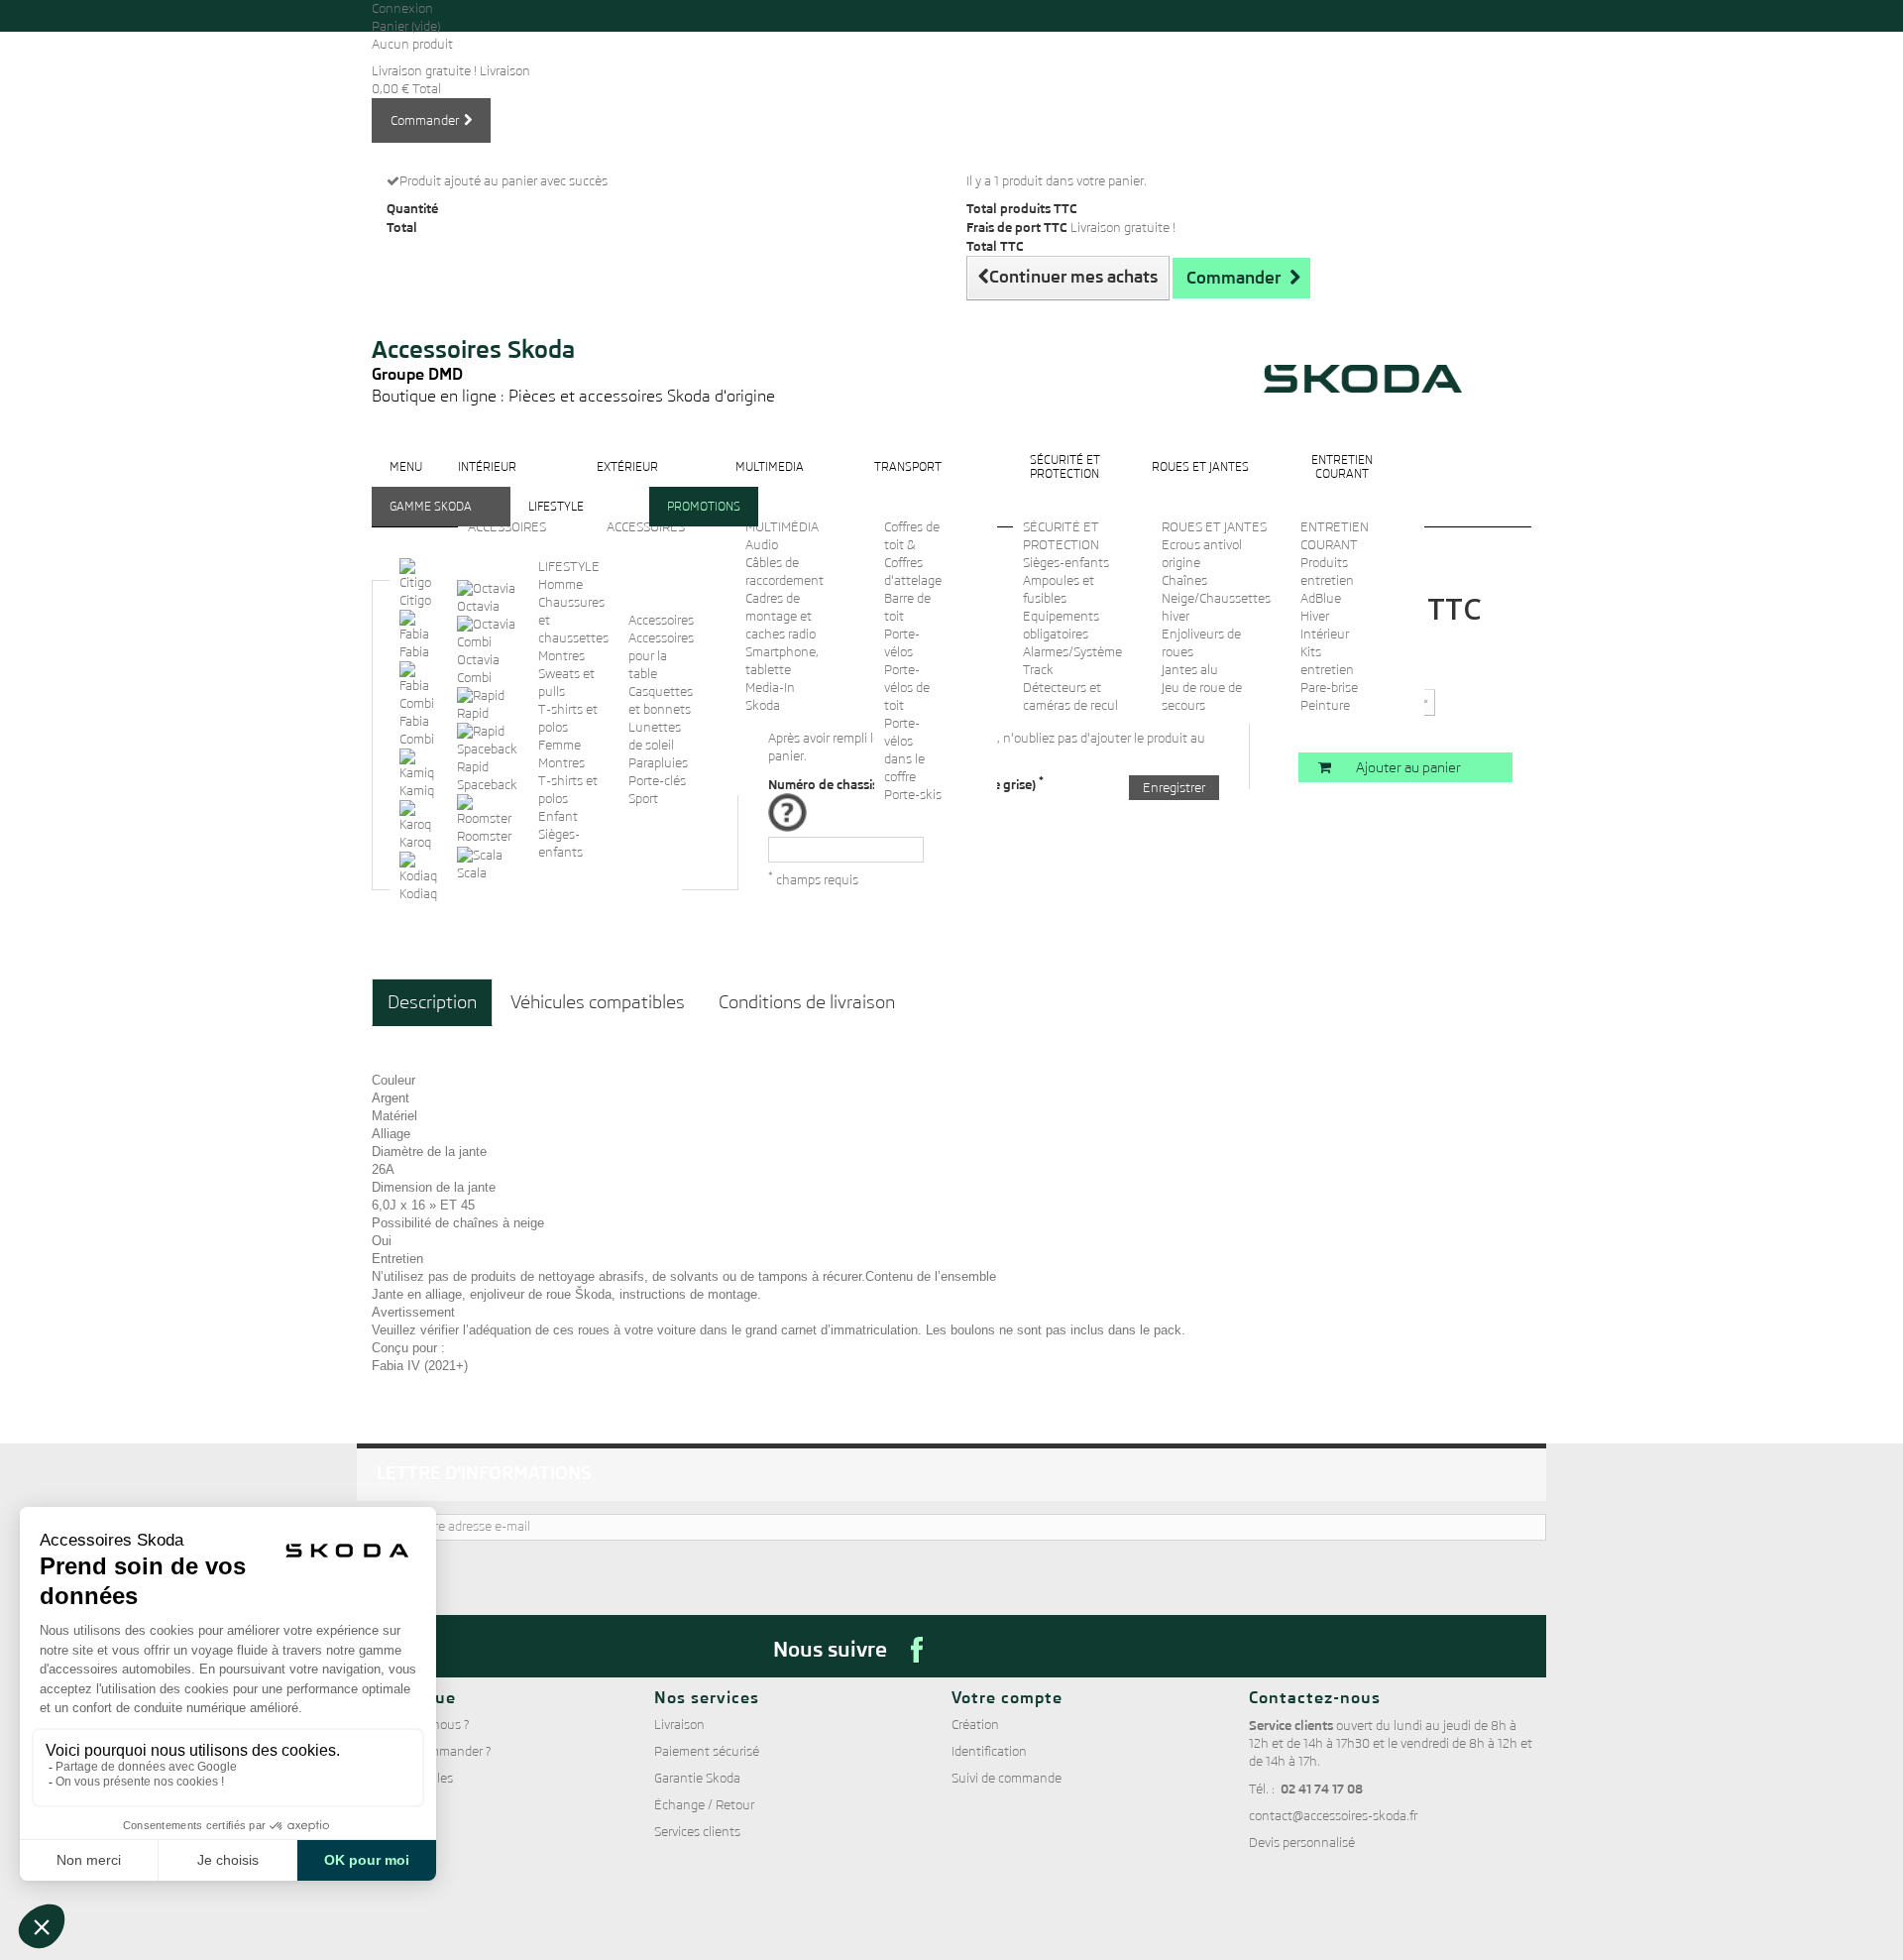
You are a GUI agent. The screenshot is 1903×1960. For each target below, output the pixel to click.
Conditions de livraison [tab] (807, 1002)
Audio (762, 545)
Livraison (679, 1725)
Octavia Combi (478, 669)
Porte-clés (657, 781)
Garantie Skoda (697, 1778)
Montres (561, 656)
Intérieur (1325, 634)
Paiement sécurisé (707, 1751)
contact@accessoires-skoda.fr (1333, 1816)
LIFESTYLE (569, 567)
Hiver (1315, 616)
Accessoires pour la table (661, 656)
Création (975, 1725)
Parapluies (658, 763)
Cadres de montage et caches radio (781, 616)
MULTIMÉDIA (782, 527)
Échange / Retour (704, 1805)
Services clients (697, 1832)
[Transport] (908, 482)
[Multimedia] (770, 482)
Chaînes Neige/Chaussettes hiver (1216, 598)
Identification (989, 1751)
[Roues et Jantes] (1200, 482)
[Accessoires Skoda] (573, 309)
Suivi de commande (1007, 1778)
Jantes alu (1190, 670)
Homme (560, 584)
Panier (406, 26)
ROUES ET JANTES (1214, 527)
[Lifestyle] (556, 522)
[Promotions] (704, 522)
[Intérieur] (487, 482)
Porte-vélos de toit (907, 688)
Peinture (1325, 705)
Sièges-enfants (1066, 563)
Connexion (402, 8)
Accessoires (661, 620)
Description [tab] (432, 1002)
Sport (643, 799)
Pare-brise (1329, 688)
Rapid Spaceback (487, 776)
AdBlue (1321, 598)
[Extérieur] (627, 482)
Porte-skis (913, 795)
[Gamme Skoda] (431, 522)
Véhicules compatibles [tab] (598, 1002)
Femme (560, 745)
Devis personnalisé (1302, 1843)
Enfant (558, 816)
